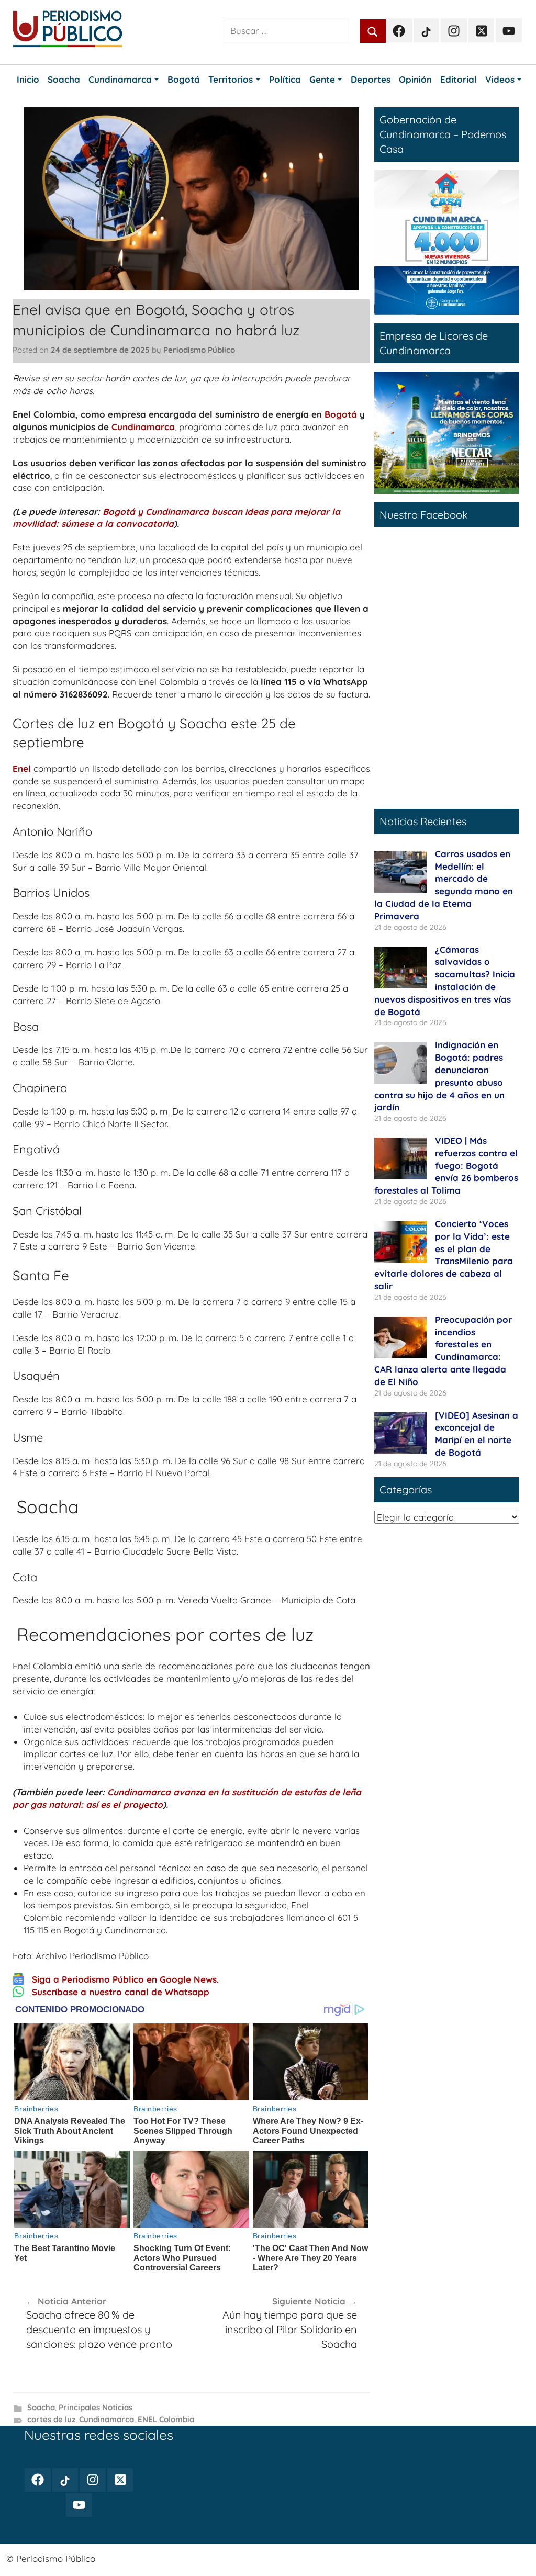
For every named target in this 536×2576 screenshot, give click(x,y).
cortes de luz (51, 2419)
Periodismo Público (199, 350)
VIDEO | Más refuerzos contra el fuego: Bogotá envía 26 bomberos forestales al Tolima (446, 1165)
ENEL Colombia (166, 2419)
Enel (22, 768)
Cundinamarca (143, 427)
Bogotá (341, 414)
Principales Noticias (96, 2407)
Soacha (41, 2407)
